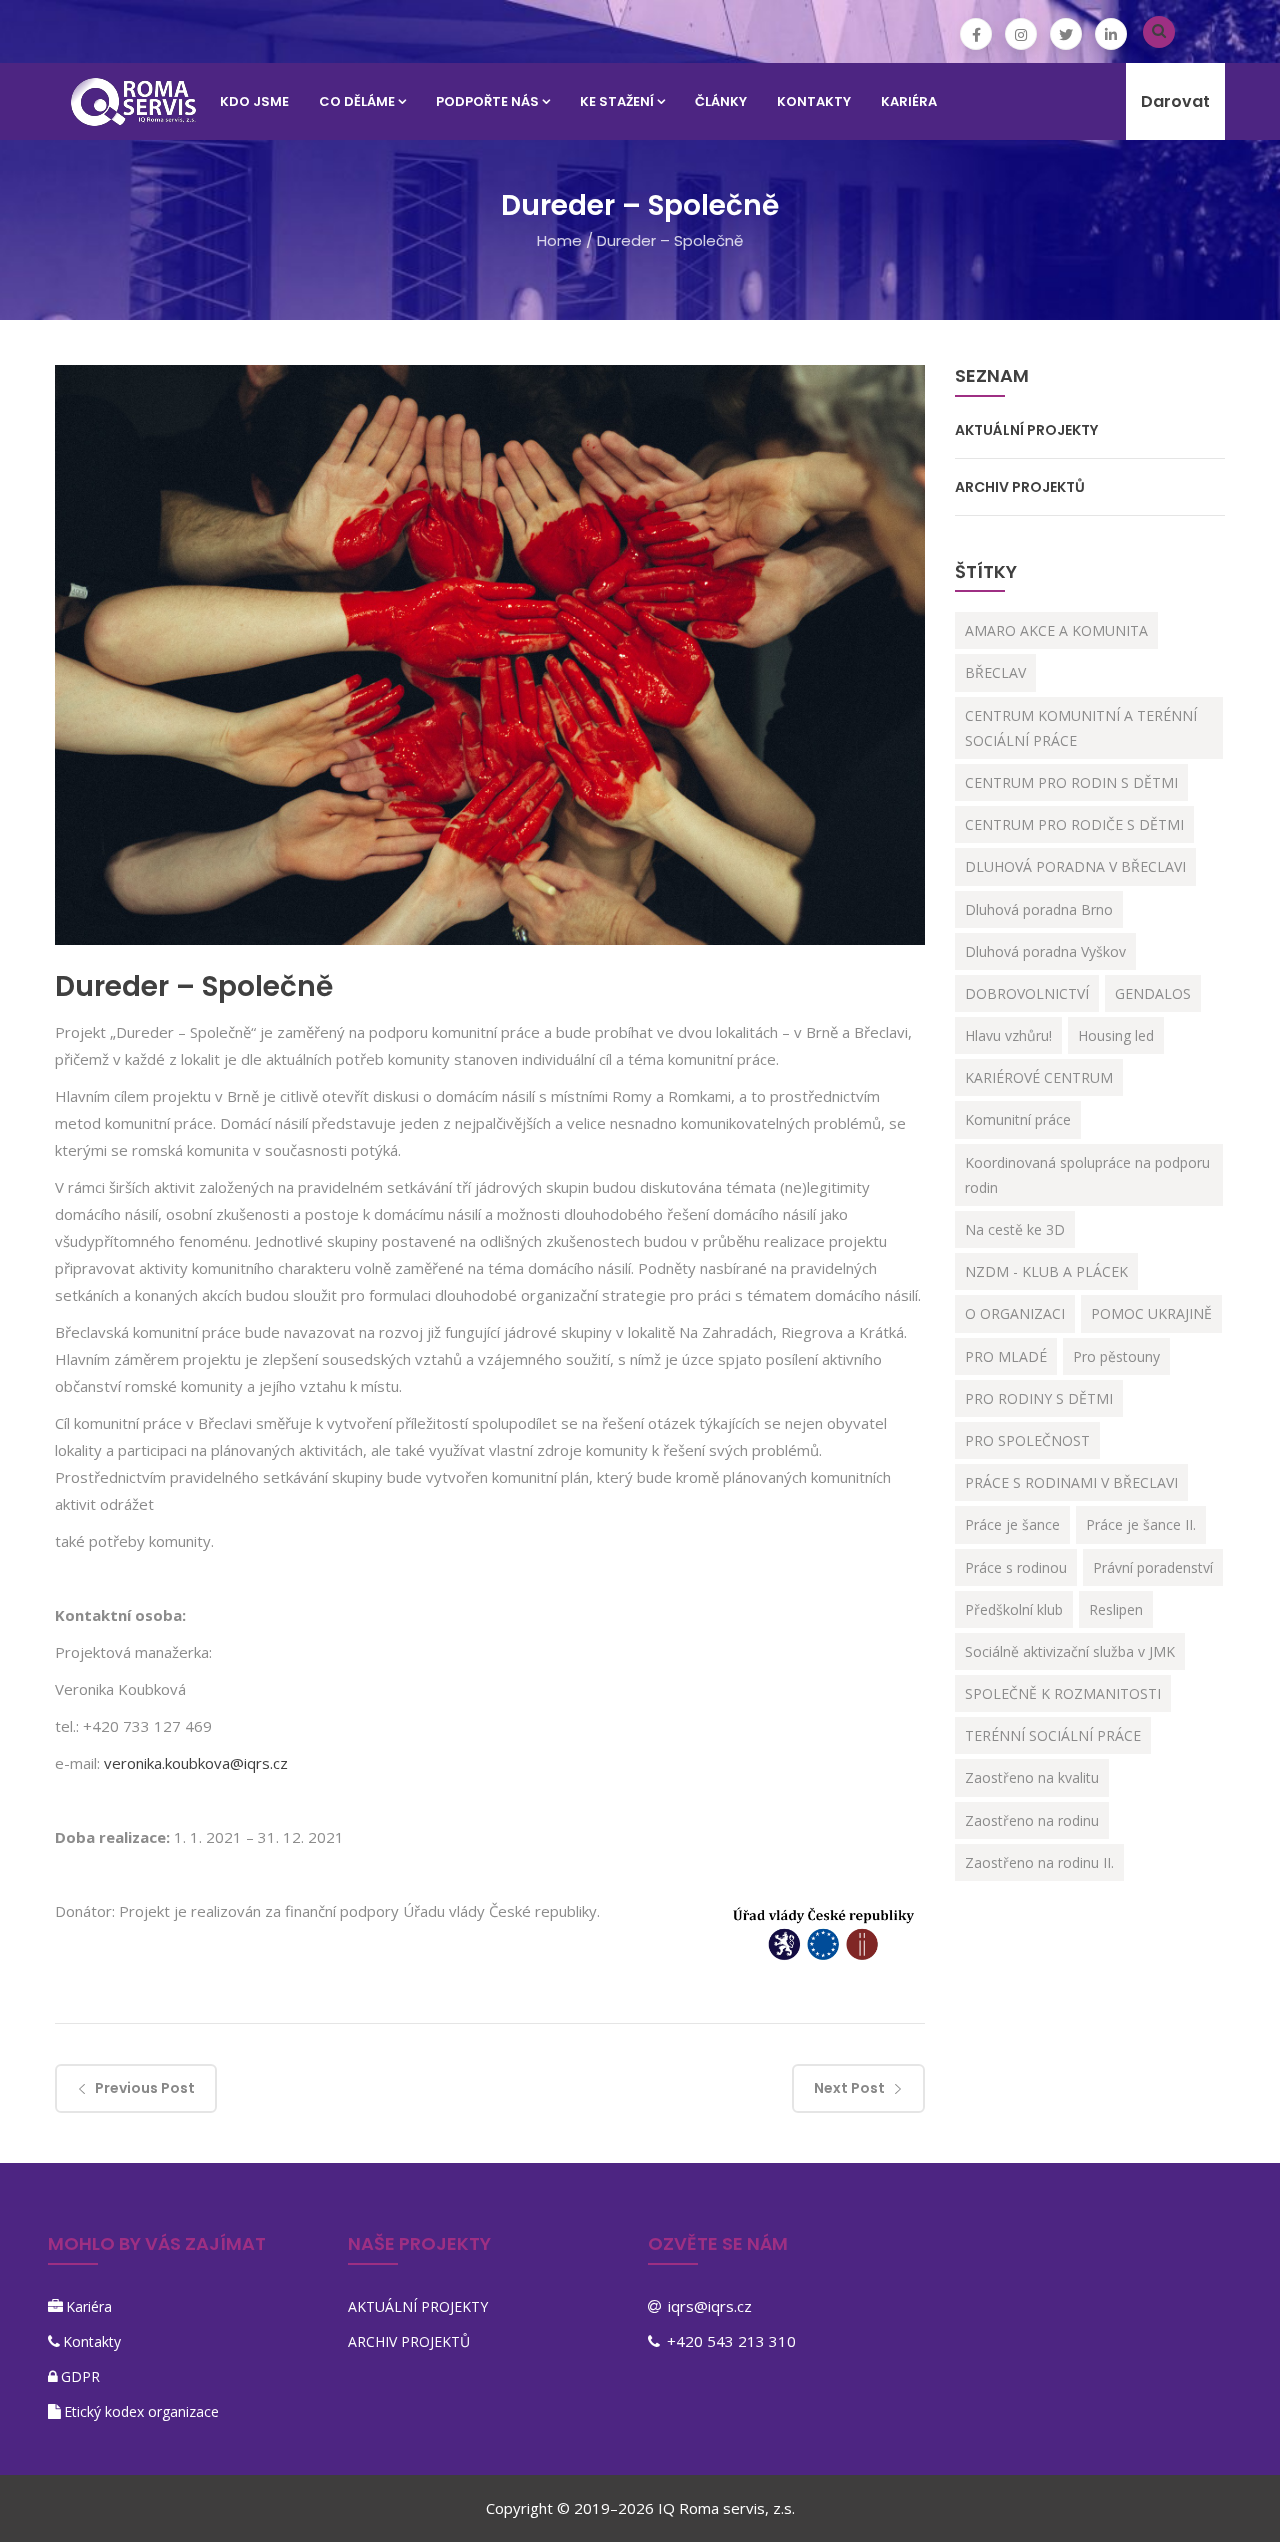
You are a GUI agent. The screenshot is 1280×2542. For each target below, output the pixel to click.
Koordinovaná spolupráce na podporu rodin (1087, 1175)
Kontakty (92, 2341)
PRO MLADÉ (1006, 1356)
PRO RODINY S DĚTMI (1039, 1398)
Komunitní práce (1018, 1119)
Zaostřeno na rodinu (1032, 1820)
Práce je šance (1012, 1524)
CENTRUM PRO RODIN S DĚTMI (1071, 782)
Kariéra (89, 2306)
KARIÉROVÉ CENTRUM (1039, 1077)
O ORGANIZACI (1015, 1313)
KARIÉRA (909, 101)
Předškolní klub (1014, 1609)
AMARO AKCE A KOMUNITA (1056, 630)
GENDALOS (1153, 993)
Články (721, 101)
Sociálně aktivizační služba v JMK (1070, 1651)
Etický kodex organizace (141, 2411)
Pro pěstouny (1116, 1356)
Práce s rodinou (1016, 1567)
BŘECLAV (995, 672)
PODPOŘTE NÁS (487, 101)
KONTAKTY (814, 101)
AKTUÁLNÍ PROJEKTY (1026, 430)
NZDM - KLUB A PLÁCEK (1046, 1271)
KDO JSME (254, 101)
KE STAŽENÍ (617, 101)
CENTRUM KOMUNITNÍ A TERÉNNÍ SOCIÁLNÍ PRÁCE (1081, 728)
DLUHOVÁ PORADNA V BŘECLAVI (1075, 866)
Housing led (1116, 1035)
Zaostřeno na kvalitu (1032, 1777)
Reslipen (1116, 1609)
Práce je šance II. (1141, 1524)
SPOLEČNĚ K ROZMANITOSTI (1063, 1693)
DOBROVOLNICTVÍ (1027, 993)
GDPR (80, 2376)
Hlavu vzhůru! (1008, 1035)
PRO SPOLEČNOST (1027, 1440)
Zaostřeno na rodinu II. (1039, 1862)
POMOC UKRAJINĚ (1151, 1313)
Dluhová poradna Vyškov (1045, 951)
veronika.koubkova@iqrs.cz (196, 1763)
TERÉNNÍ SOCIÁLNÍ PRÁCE (1053, 1735)
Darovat (1175, 101)
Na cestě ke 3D (1015, 1229)
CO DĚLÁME (357, 101)
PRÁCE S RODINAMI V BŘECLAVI (1071, 1482)
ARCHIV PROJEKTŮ (1020, 487)
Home (559, 240)
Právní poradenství (1153, 1567)
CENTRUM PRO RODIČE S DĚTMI (1074, 824)
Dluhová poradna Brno (1039, 909)
